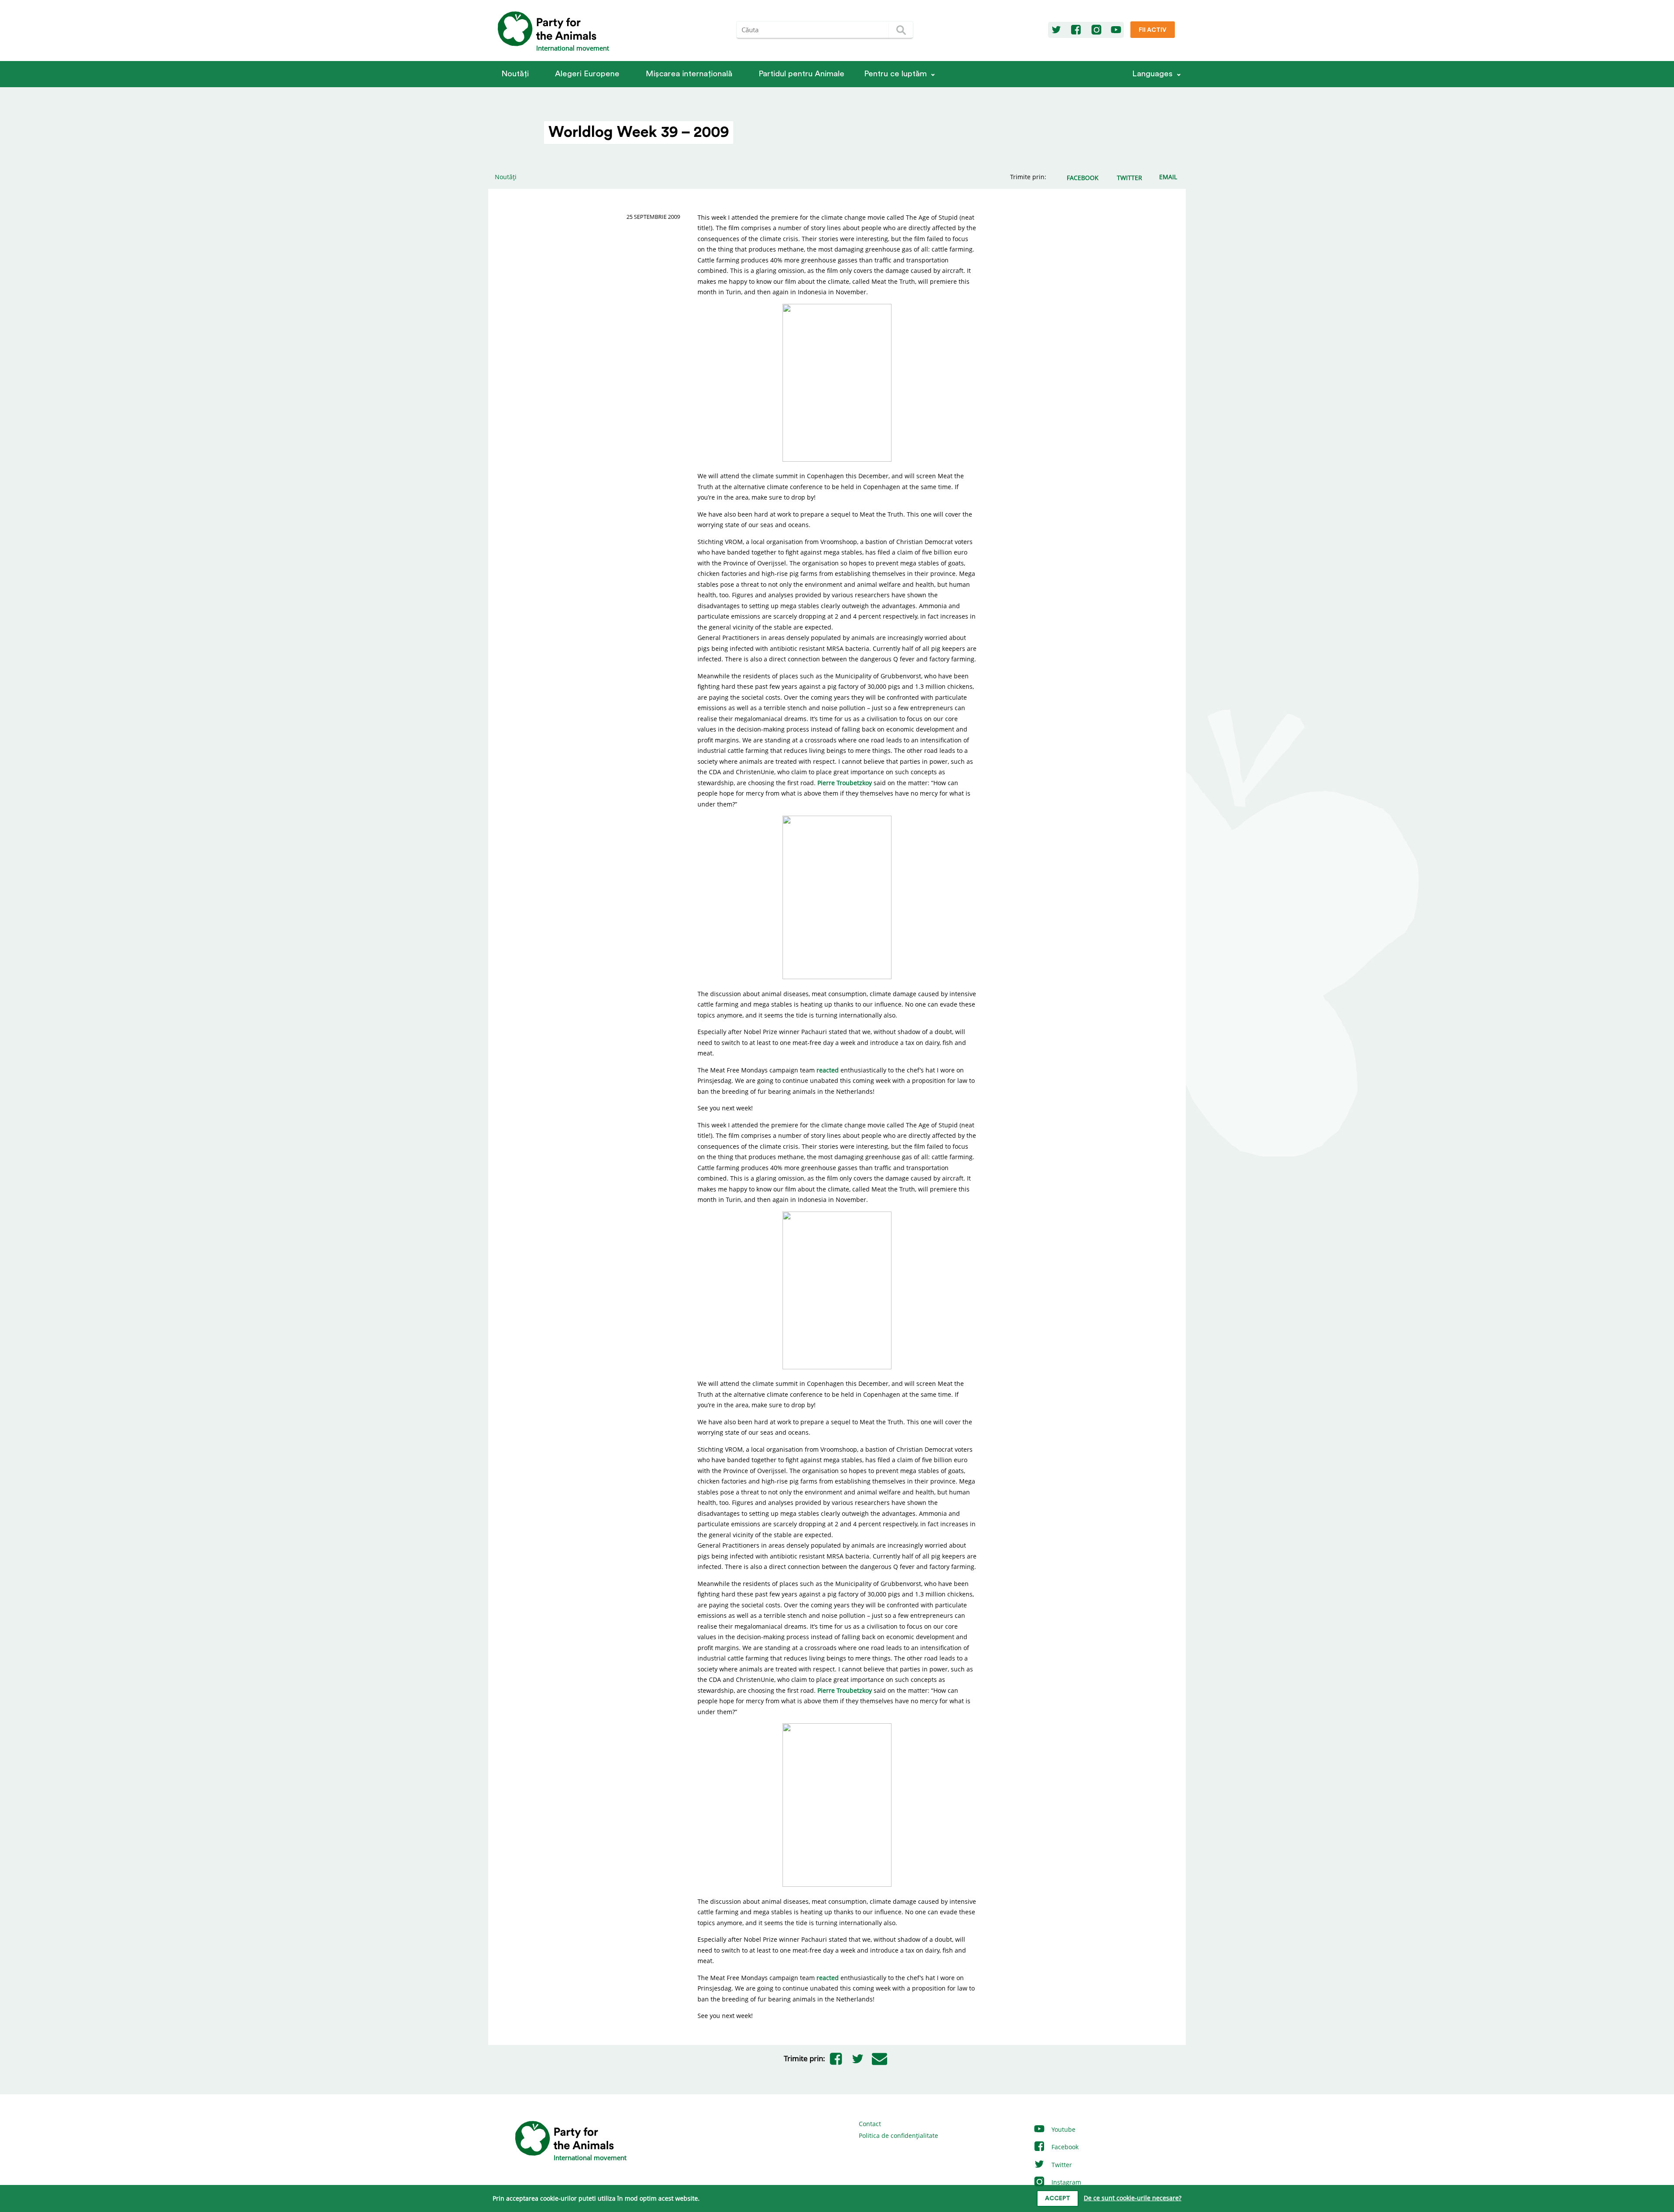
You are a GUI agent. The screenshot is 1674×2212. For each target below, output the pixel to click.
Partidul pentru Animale (801, 74)
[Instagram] (1096, 30)
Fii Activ (1153, 30)
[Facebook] (1076, 30)
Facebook (1064, 2147)
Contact (870, 2124)
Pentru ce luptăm (895, 74)
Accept (1058, 2198)
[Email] (880, 2059)
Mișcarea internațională (689, 74)
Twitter (1061, 2165)
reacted (828, 1070)
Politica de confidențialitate (898, 2135)
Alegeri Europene (587, 74)
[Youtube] (1116, 30)
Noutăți (515, 74)
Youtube (1063, 2129)
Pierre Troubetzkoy (845, 783)
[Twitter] (1056, 30)
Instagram (1065, 2182)
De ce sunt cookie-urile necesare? (1133, 2198)
